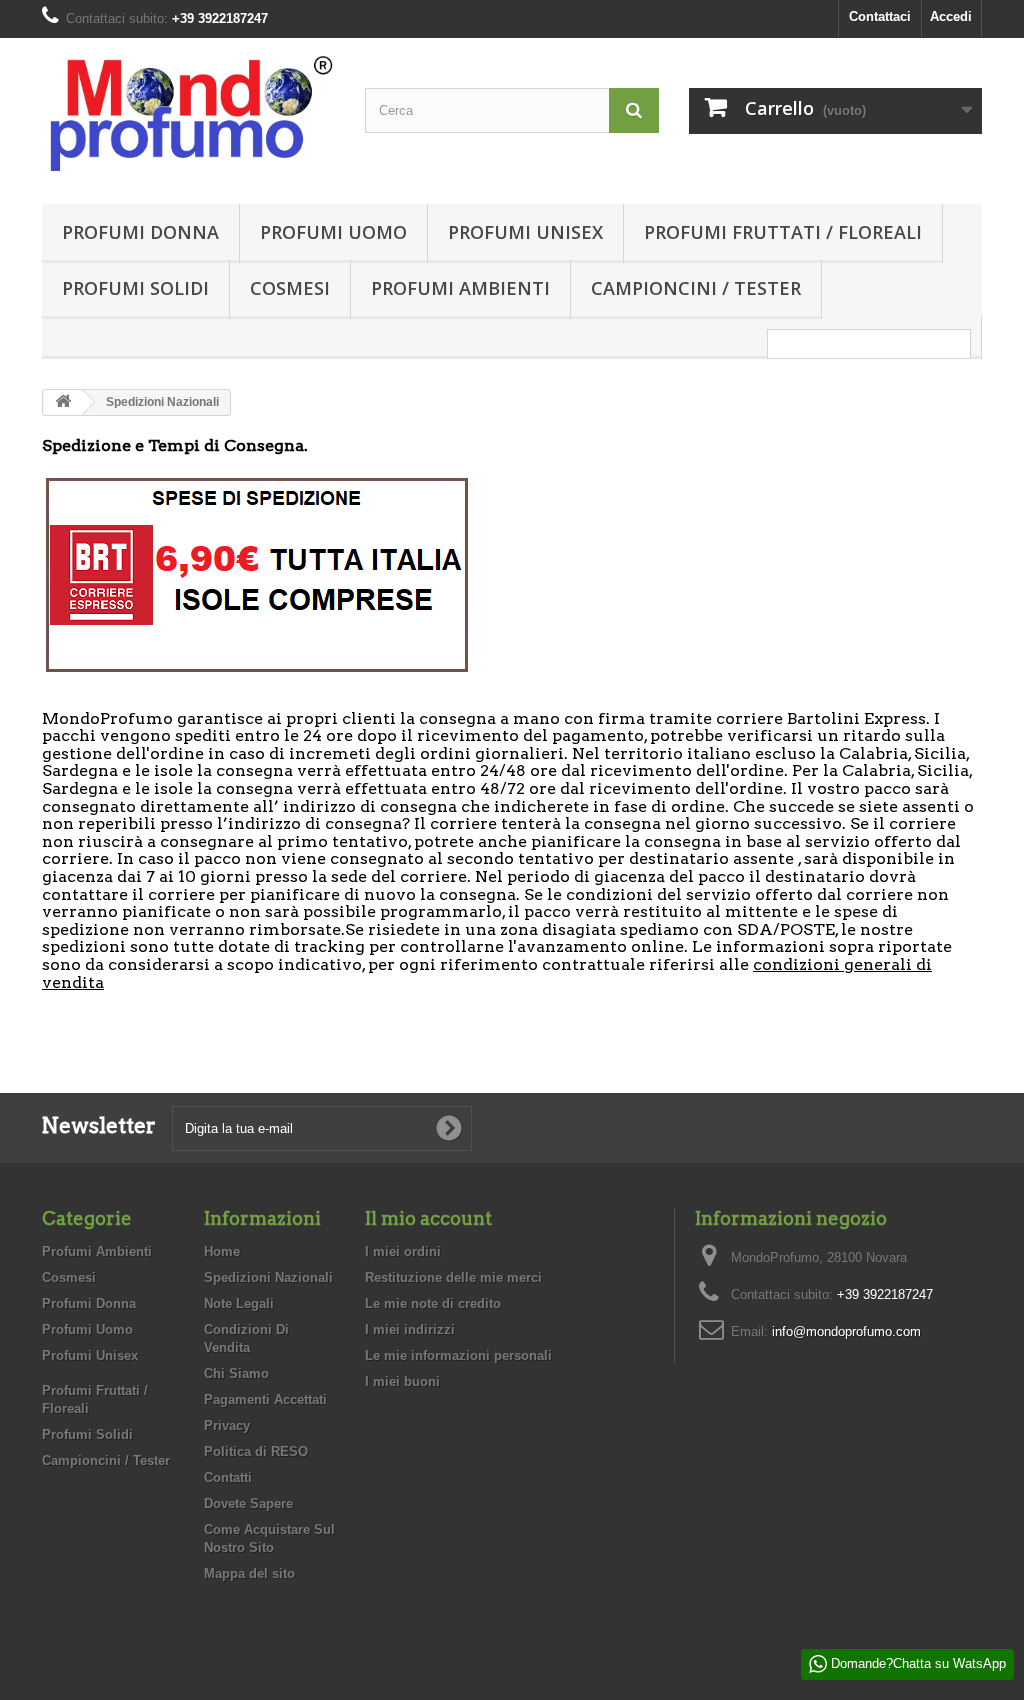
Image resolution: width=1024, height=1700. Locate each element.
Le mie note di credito (433, 1303)
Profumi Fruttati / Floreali (783, 232)
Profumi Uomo (333, 232)
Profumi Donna (140, 232)
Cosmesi (290, 288)
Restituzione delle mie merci (453, 1277)
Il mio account (428, 1218)
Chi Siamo (236, 1373)
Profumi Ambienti (460, 288)
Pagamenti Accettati (265, 1399)
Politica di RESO (256, 1451)
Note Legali (239, 1303)
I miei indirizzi (410, 1329)
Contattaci (880, 16)
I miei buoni (402, 1381)
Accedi (951, 16)
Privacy (227, 1425)
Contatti (228, 1477)
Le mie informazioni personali (458, 1355)
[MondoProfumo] (188, 116)
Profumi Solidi (135, 288)
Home (222, 1251)
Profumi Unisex (525, 232)
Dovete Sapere (248, 1503)
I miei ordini (403, 1251)
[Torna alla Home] (63, 402)
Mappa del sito (249, 1573)
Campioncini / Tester (696, 288)
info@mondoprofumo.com (846, 1331)
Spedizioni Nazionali (268, 1277)
